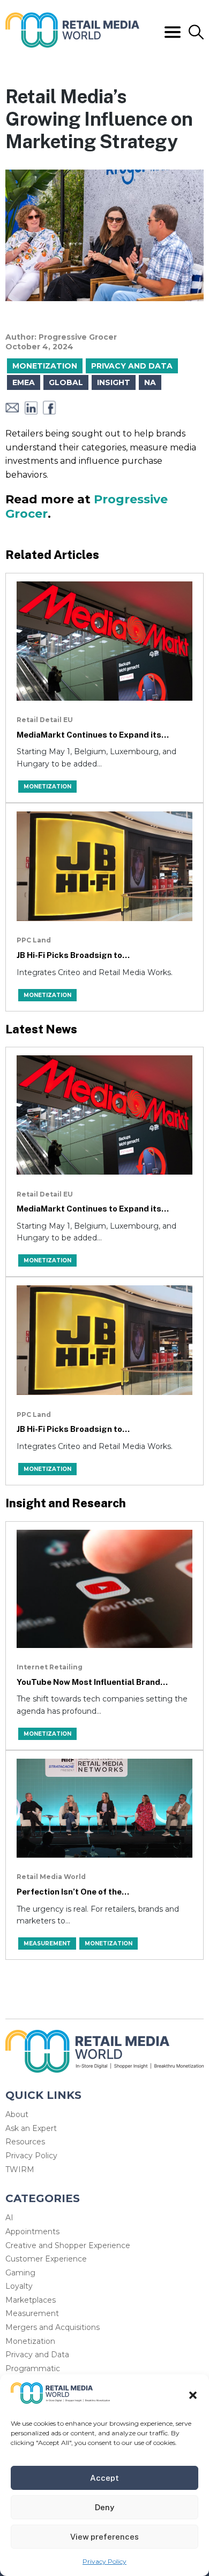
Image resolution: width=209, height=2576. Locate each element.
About (17, 2114)
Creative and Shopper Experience (68, 2245)
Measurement (32, 2313)
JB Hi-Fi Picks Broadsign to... (73, 955)
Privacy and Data (37, 2355)
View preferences (104, 2537)
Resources (25, 2142)
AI (9, 2218)
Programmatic (33, 2368)
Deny (104, 2507)
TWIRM (20, 2169)
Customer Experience (46, 2259)
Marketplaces (31, 2300)
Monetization (30, 2341)
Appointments (32, 2232)
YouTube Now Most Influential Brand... (92, 1682)
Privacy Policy (104, 2561)
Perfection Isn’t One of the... (73, 1892)
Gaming (20, 2273)
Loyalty (19, 2286)
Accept (104, 2478)
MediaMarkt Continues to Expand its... (93, 735)
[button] (193, 2395)
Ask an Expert (31, 2128)
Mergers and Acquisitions (53, 2327)
